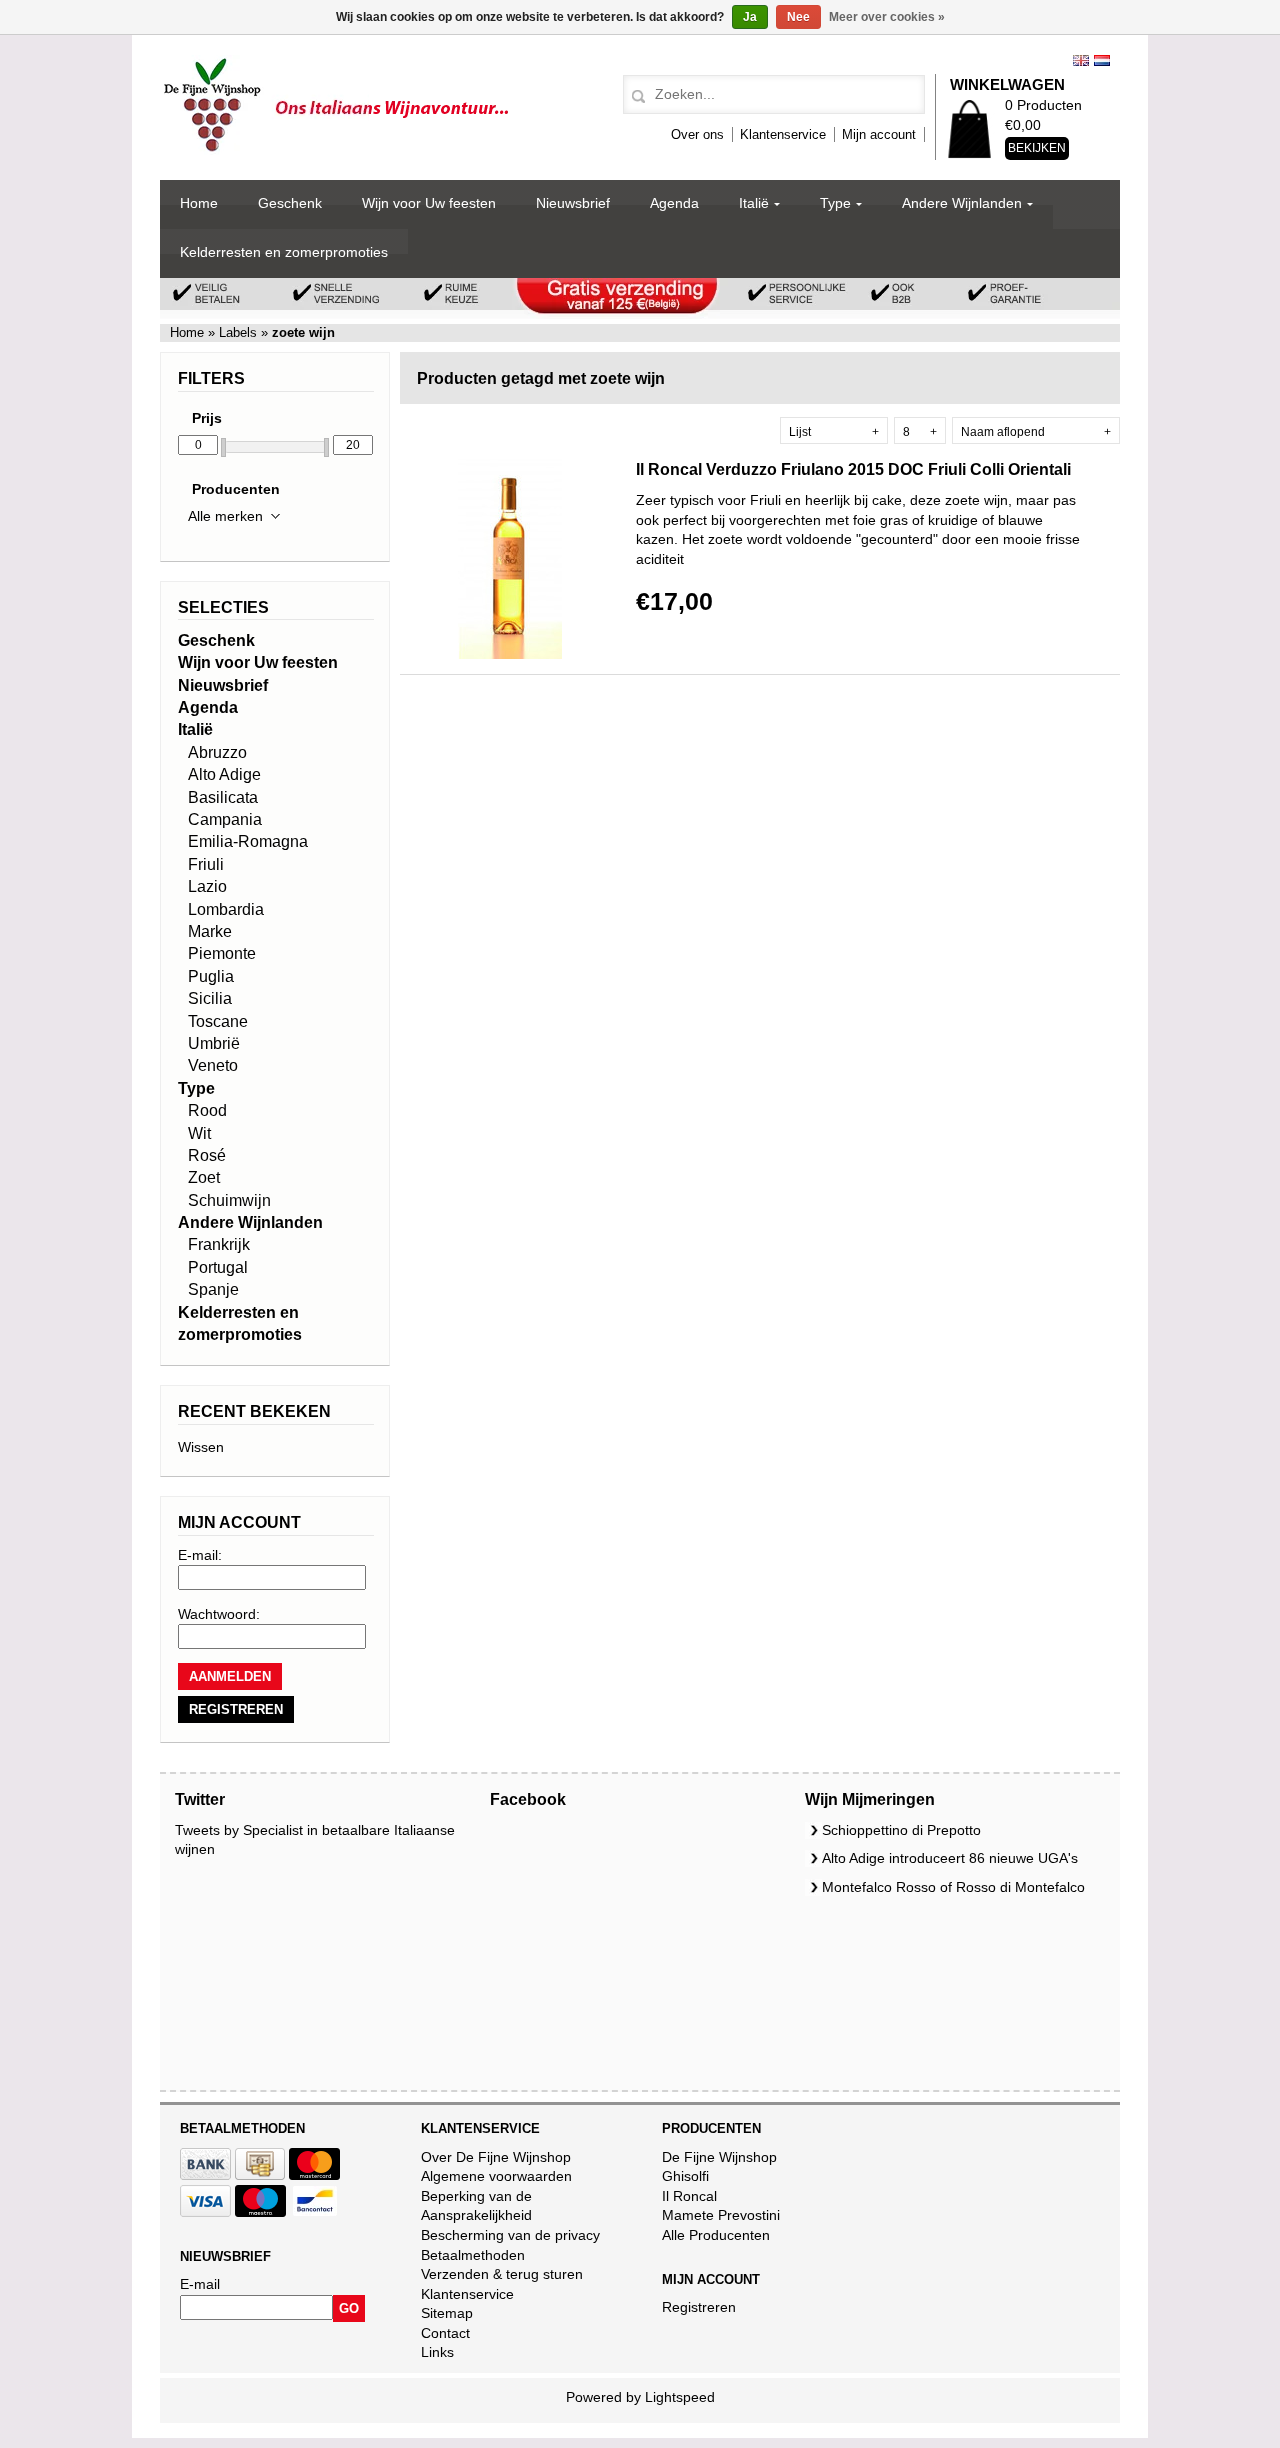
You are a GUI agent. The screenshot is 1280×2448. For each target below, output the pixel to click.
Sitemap (447, 2313)
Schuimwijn (229, 1200)
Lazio (207, 886)
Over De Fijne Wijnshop (496, 2157)
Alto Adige (224, 774)
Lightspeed (680, 2397)
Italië (754, 203)
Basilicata (223, 797)
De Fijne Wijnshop (719, 2157)
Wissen (201, 1447)
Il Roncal (689, 2196)
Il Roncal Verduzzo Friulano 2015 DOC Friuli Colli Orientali (853, 469)
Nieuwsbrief (573, 203)
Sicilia (210, 998)
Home (199, 203)
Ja (750, 17)
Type (835, 203)
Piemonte (222, 953)
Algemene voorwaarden (496, 2176)
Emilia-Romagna (248, 841)
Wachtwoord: (219, 1614)
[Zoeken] (635, 97)
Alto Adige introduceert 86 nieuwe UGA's (950, 1858)
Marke (210, 931)
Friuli (206, 864)
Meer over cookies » (887, 17)
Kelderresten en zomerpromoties (284, 252)
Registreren (699, 2307)
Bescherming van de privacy (510, 2235)
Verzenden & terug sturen (502, 2274)
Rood (207, 1110)
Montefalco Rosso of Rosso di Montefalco (953, 1887)
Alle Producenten (716, 2235)
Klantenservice (783, 134)
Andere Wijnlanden (962, 203)
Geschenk (290, 203)
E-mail (200, 2284)
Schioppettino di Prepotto (901, 1830)
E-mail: (200, 1555)
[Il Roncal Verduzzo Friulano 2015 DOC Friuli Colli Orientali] (510, 654)
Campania (225, 819)
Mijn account (879, 134)
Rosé (207, 1155)
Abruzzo (217, 752)
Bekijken (1037, 148)
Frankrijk (219, 1244)
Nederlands (1102, 60)
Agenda (674, 203)
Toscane (218, 1021)
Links (437, 2352)
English (1081, 60)
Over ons (697, 134)
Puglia (211, 976)
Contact (445, 2333)
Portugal (218, 1267)
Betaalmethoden (473, 2255)
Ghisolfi (685, 2176)
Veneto (213, 1065)
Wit (199, 1133)
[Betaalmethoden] (205, 2175)
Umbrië (214, 1043)
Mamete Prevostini (721, 2215)
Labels (238, 332)
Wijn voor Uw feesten (429, 203)
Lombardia (226, 909)
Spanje (213, 1289)
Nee (798, 17)
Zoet (204, 1177)
